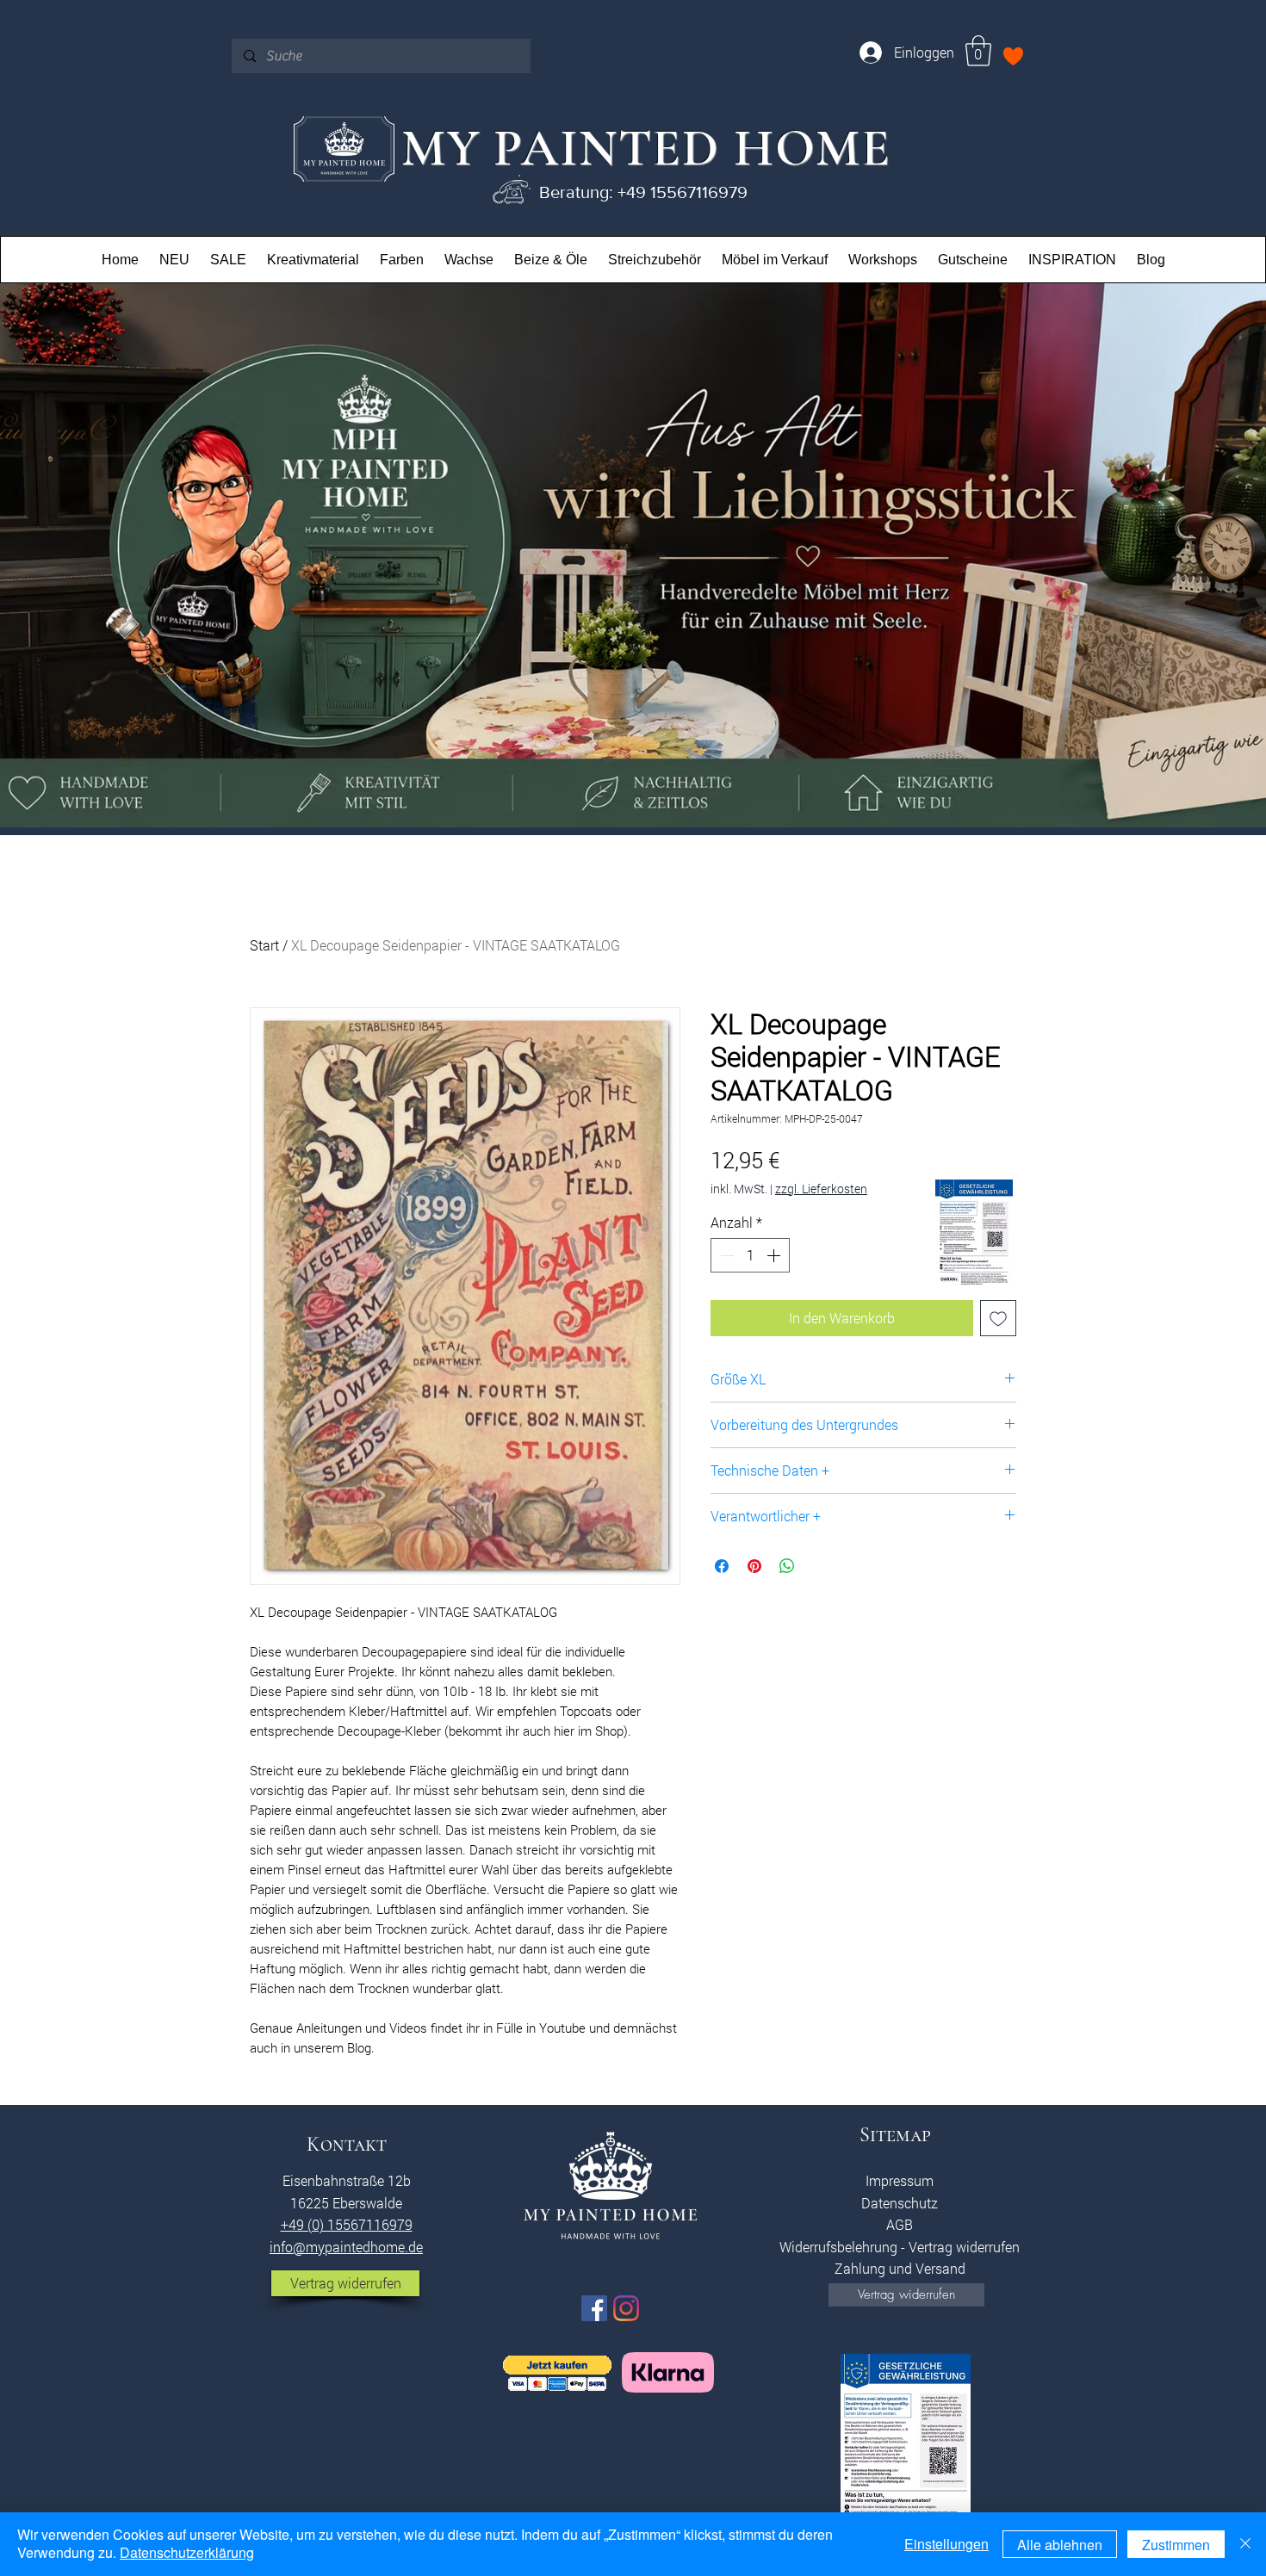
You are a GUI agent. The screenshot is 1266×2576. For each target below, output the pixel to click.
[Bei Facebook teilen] (722, 1566)
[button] (978, 51)
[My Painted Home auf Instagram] (626, 2308)
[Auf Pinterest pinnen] (754, 1566)
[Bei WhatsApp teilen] (787, 1566)
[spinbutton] (750, 1255)
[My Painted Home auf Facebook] (594, 2308)
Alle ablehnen (1060, 2545)
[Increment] (775, 1255)
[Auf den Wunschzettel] (998, 1318)
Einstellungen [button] (946, 2544)
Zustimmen (1176, 2545)
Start (264, 945)
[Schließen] (1245, 2544)
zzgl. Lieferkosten (821, 1189)
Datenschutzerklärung (187, 2552)
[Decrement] (725, 1255)
